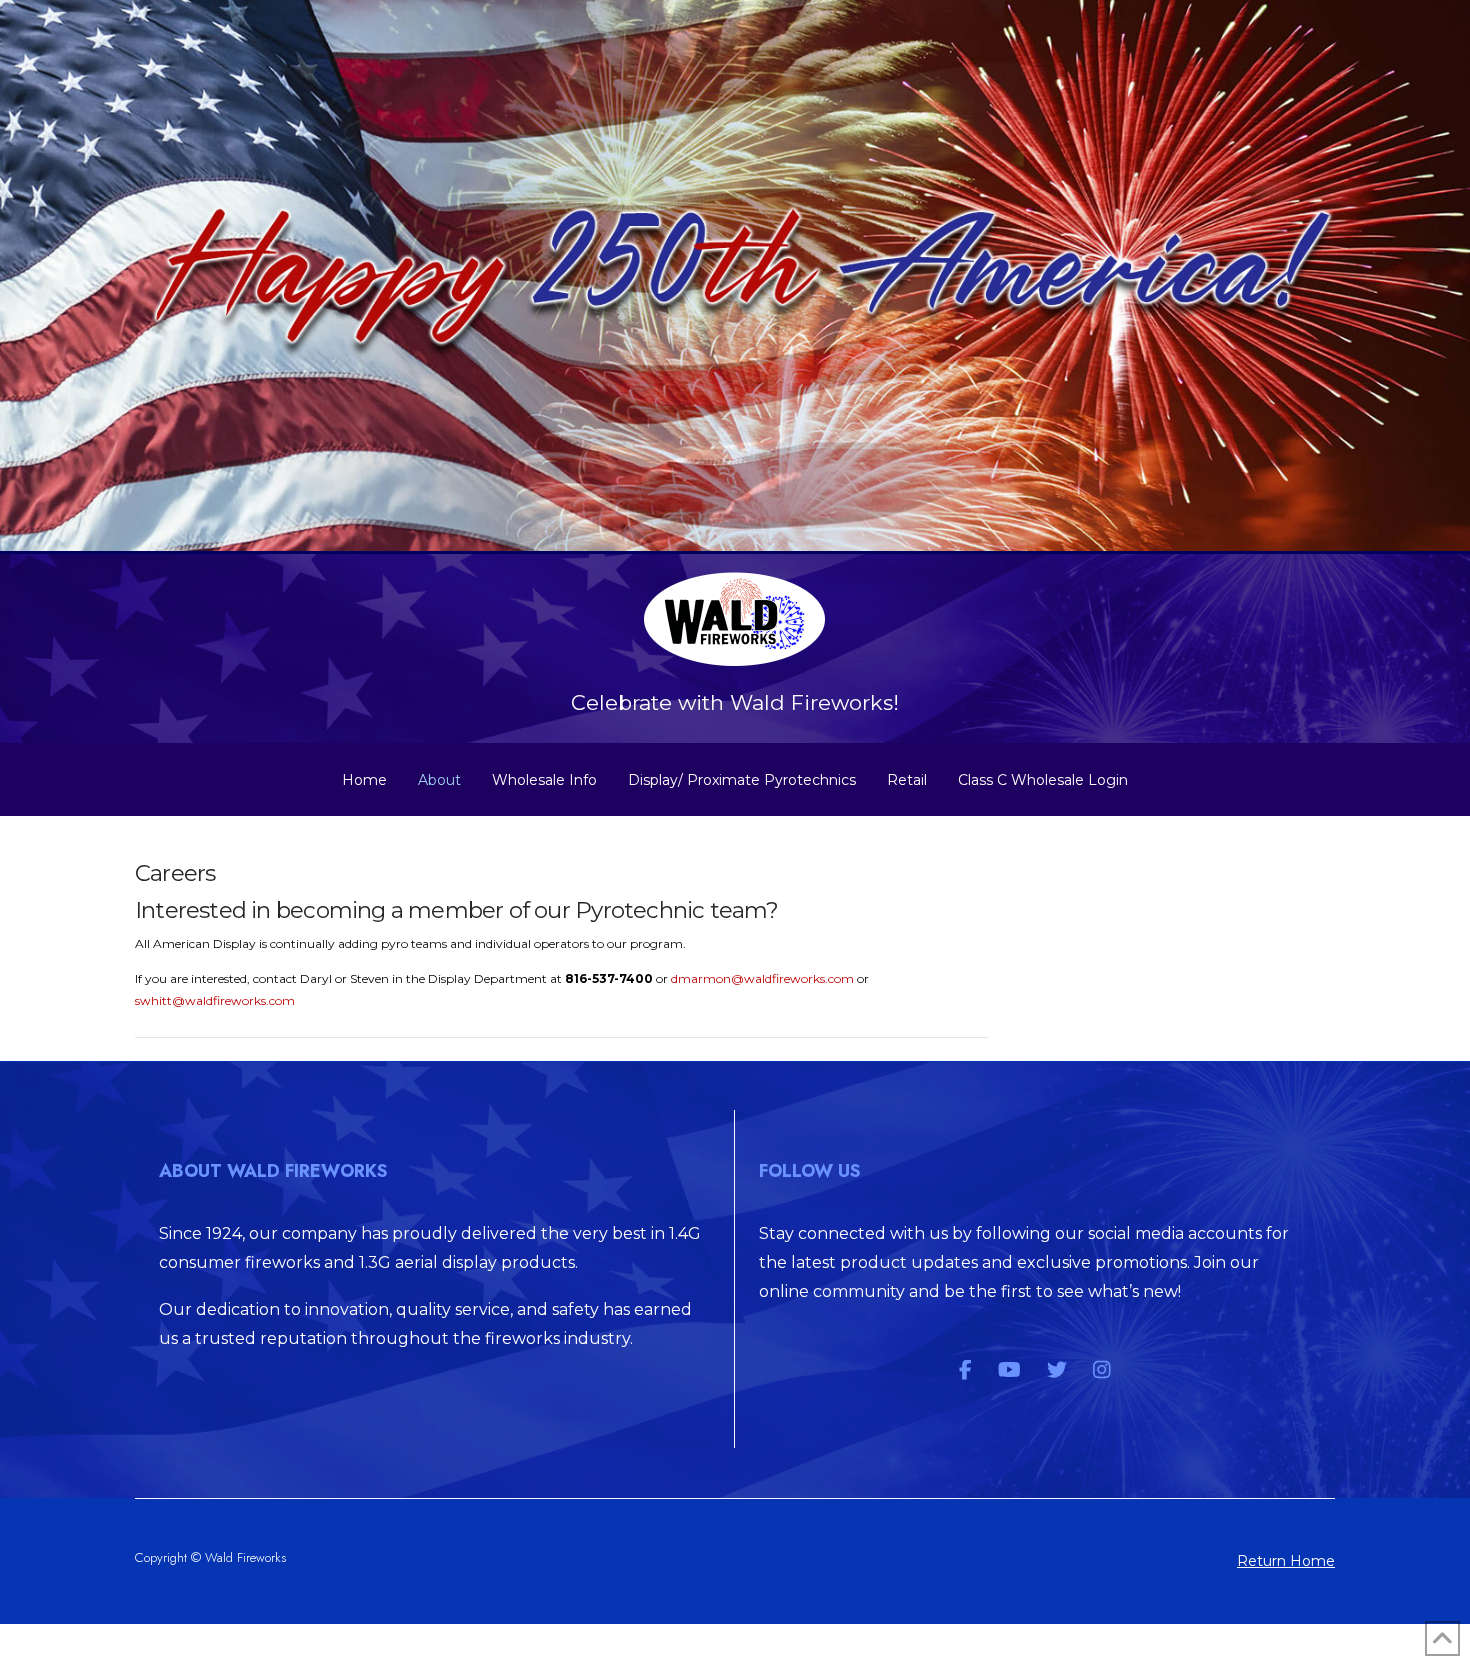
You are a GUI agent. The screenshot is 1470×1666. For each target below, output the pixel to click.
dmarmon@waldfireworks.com (762, 978)
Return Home (1286, 1561)
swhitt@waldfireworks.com (215, 1000)
